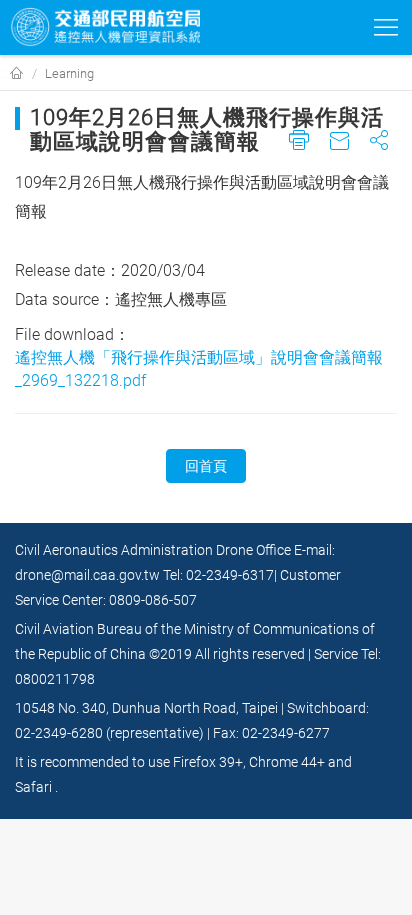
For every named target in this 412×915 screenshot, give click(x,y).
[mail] (339, 147)
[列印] (299, 147)
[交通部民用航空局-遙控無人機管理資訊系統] (105, 27)
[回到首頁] (16, 74)
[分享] (379, 147)
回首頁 (206, 466)
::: (4, 72)
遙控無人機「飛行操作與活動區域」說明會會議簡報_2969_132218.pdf (199, 369)
